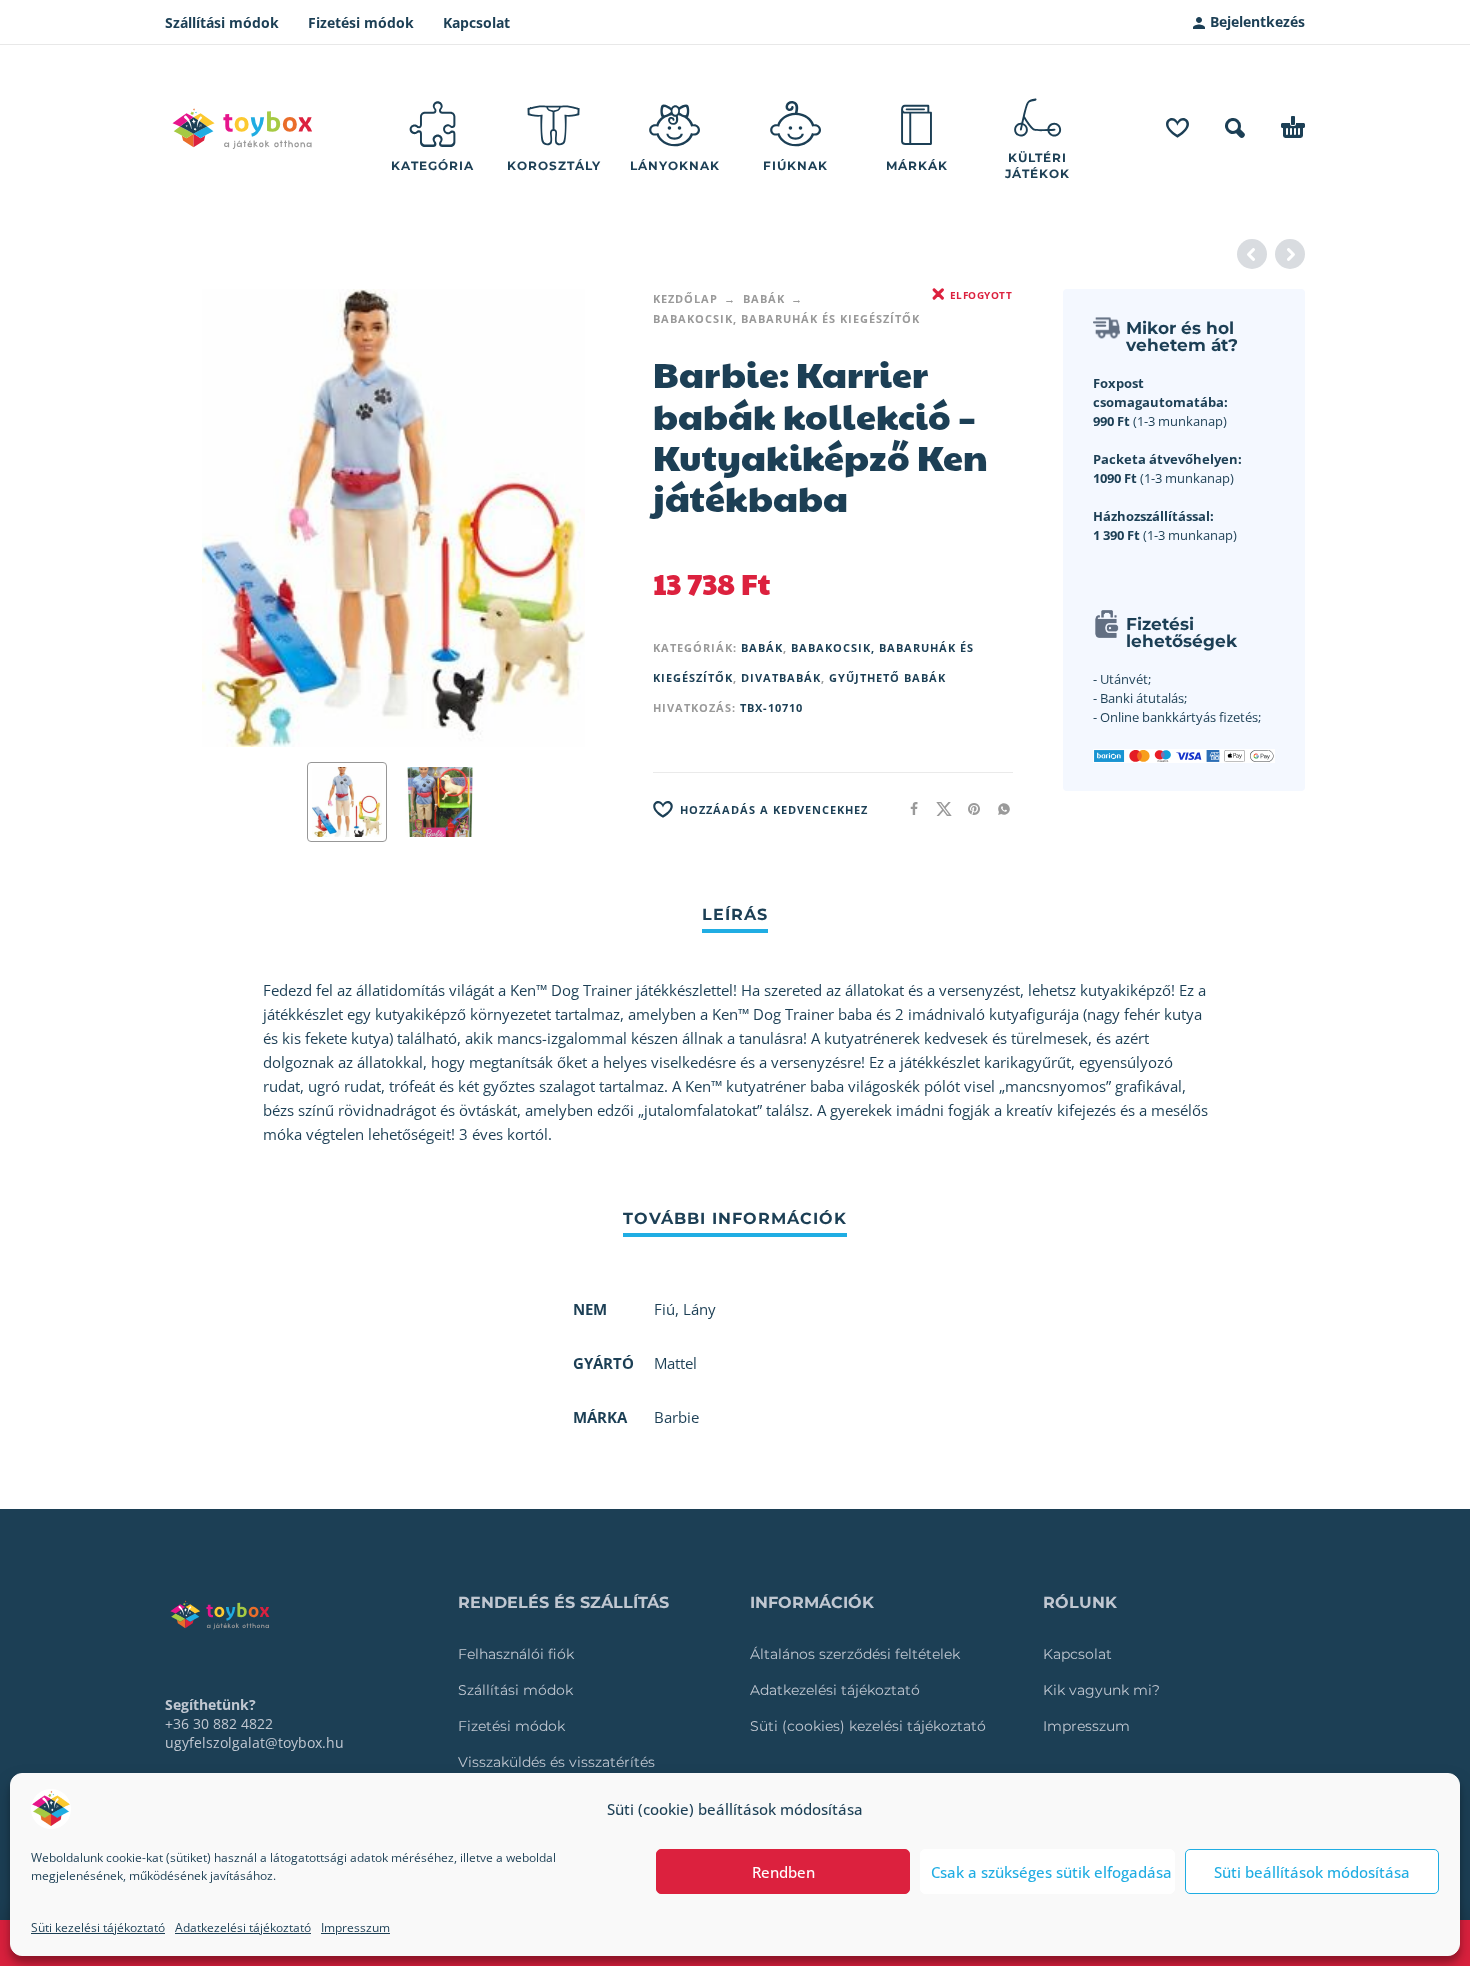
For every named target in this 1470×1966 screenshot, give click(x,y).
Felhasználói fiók (516, 1654)
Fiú (664, 1309)
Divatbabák (781, 677)
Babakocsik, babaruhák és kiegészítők (786, 318)
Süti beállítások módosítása (1312, 1872)
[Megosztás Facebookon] (908, 808)
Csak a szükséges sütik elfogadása (1051, 1872)
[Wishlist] (1177, 128)
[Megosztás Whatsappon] (998, 808)
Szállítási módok (222, 22)
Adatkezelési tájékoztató (243, 1927)
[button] (1235, 128)
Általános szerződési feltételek (855, 1654)
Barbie (676, 1417)
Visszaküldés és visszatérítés (556, 1762)
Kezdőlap (685, 298)
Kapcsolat (476, 22)
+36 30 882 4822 (219, 1723)
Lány (699, 1309)
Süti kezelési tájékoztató (98, 1927)
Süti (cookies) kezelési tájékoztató (868, 1726)
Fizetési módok (361, 22)
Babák (764, 298)
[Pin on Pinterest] (968, 808)
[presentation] (203, 518)
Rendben (783, 1872)
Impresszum (355, 1927)
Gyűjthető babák (887, 677)
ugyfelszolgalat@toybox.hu (254, 1742)
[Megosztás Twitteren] (938, 808)
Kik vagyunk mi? (1101, 1690)
